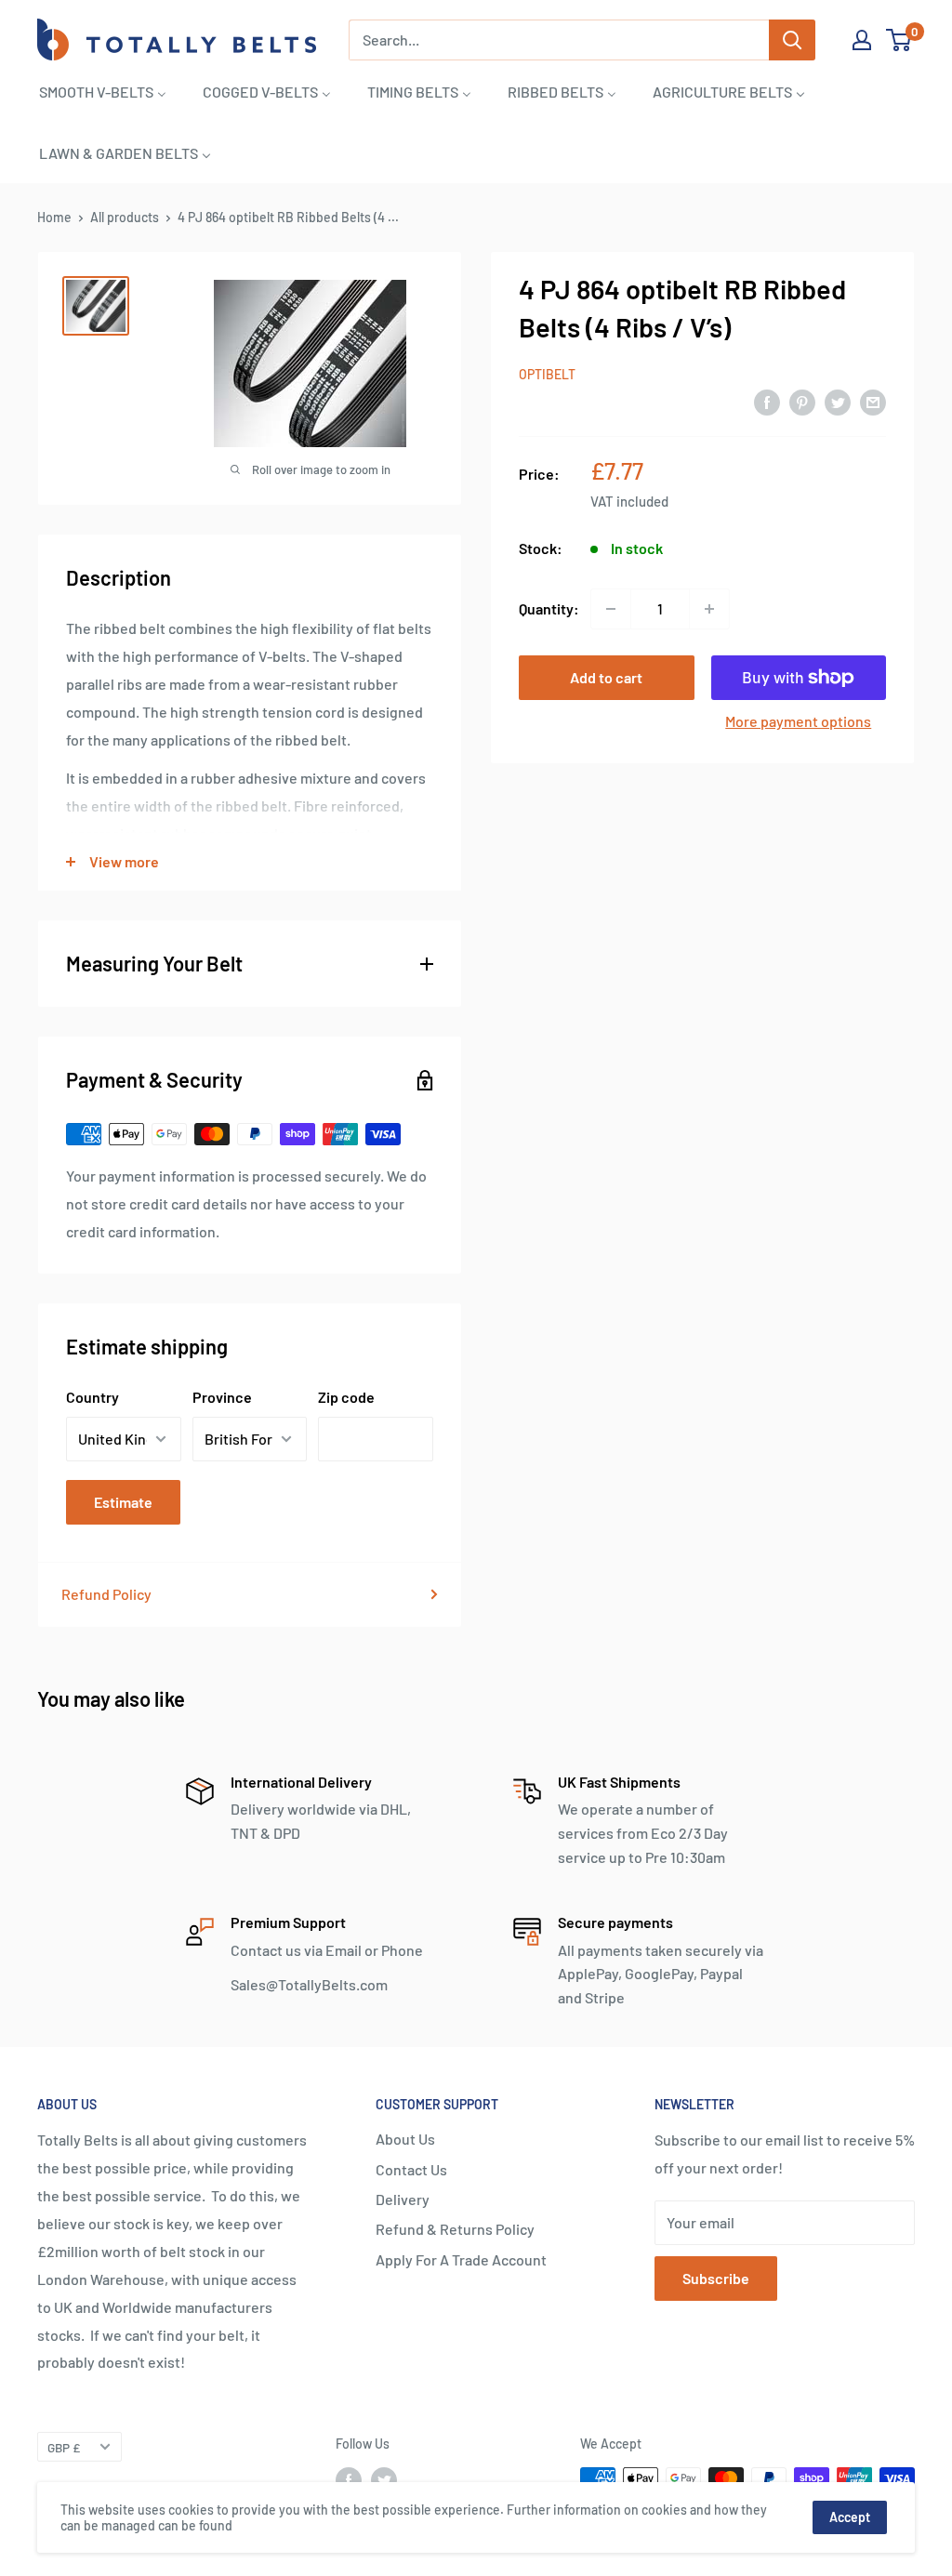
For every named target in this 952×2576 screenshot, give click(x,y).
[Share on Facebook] (767, 401)
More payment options (798, 721)
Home (54, 217)
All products (125, 217)
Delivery (403, 2199)
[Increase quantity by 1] (709, 609)
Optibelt (547, 374)
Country (93, 1397)
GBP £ (64, 2447)
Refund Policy (106, 1594)
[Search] (792, 40)
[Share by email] (873, 401)
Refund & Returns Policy (455, 2229)
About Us (405, 2139)
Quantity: (549, 608)
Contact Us (411, 2169)
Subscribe (716, 2278)
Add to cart (606, 677)
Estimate (123, 1502)
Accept (850, 2517)
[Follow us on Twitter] (384, 2480)
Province (222, 1397)
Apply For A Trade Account (461, 2259)
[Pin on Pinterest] (802, 401)
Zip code (346, 1397)
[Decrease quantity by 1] (611, 609)
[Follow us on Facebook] (349, 2480)
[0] (899, 40)
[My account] (862, 40)
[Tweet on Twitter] (838, 401)
